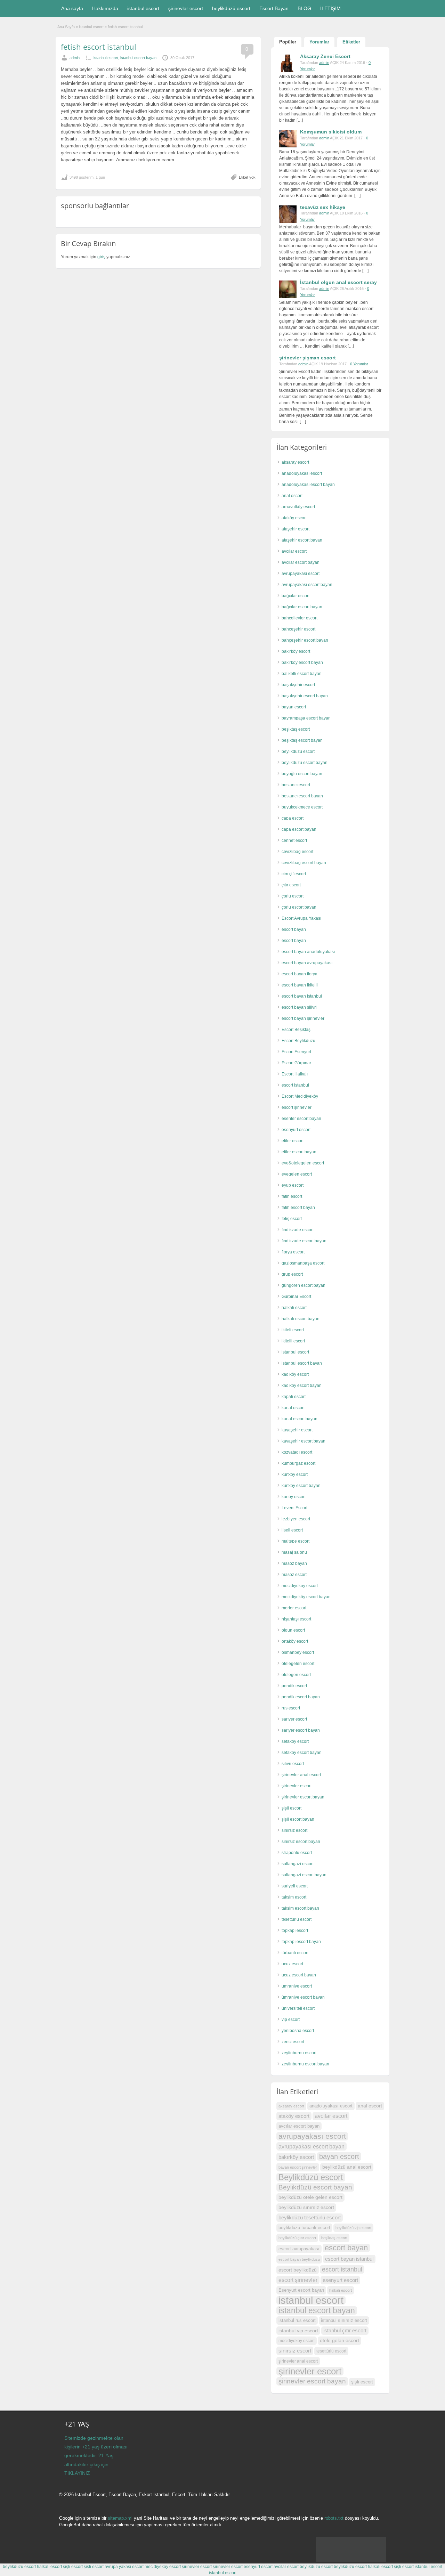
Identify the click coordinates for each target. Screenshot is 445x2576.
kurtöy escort (294, 1497)
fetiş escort (292, 1219)
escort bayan (294, 929)
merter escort (294, 1608)
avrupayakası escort (301, 574)
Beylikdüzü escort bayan (315, 2187)
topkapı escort (295, 1931)
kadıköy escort (295, 1374)
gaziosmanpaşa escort (303, 1263)
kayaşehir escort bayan (304, 1441)
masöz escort (294, 1575)
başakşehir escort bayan (305, 696)
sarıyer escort (294, 1719)
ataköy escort (294, 518)
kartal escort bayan (300, 1419)
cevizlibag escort (297, 852)
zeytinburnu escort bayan (305, 2064)
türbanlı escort (295, 1953)
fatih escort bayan (298, 1208)
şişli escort (292, 1808)
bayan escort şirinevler (298, 2167)
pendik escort (294, 1686)
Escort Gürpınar (296, 1063)
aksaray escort (295, 462)
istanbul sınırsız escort (344, 2320)
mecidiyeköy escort (300, 1586)
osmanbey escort (298, 1652)
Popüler (288, 42)
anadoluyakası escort (302, 473)
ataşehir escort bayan (302, 540)
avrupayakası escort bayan (307, 585)
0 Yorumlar (359, 364)
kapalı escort (294, 1397)
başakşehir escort (298, 685)
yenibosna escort (298, 2031)
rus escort (291, 1708)
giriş (101, 257)
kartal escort (293, 1408)
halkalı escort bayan (301, 1319)
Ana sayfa (72, 8)
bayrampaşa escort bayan (306, 718)
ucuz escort (292, 1964)
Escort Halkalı (295, 1074)
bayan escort (294, 707)
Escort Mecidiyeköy (300, 1096)
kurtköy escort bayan (301, 1486)
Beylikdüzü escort (311, 2177)
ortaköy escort (295, 1641)
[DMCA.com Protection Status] (351, 2560)
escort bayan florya (300, 974)
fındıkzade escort (298, 1230)
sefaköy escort (295, 1741)
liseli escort (292, 1530)
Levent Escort (294, 1508)
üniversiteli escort (298, 2008)
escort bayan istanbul (302, 996)
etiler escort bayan (299, 1152)
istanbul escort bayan (138, 58)
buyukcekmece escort (302, 807)
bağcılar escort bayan (302, 607)
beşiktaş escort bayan (302, 740)
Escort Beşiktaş (296, 1030)
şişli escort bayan (298, 1819)
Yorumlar (319, 42)
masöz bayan (294, 1563)
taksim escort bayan (300, 1908)
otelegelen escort (298, 1664)
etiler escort (293, 1141)
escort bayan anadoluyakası (308, 952)
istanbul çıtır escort (345, 2330)
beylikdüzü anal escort (347, 2167)
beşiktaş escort (296, 729)
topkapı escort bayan (301, 1942)
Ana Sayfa (66, 27)
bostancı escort (296, 785)
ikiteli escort (293, 1330)
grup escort (292, 1274)
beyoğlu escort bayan (302, 774)
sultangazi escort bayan (304, 1875)
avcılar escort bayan (301, 562)
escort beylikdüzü (298, 2270)
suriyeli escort (295, 1886)
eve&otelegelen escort (303, 1163)
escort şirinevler (297, 1107)
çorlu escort (293, 896)
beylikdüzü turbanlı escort (304, 2228)
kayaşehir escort (297, 1430)
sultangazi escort (298, 1864)
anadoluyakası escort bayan (308, 485)
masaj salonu (294, 1552)
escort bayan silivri (299, 1007)
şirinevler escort (186, 8)
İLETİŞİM (330, 8)
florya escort (293, 1252)
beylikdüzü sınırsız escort (306, 2207)
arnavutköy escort (298, 507)
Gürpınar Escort (296, 1297)
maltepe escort (296, 1541)
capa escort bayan (299, 829)
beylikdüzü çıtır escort (297, 2238)
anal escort (292, 496)
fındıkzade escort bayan (304, 1241)
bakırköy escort (296, 651)
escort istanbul (295, 1085)
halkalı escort (294, 1308)
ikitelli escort (293, 1341)
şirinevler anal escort (301, 1775)
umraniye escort (297, 1986)
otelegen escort (296, 1675)
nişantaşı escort (296, 1619)
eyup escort (293, 1185)
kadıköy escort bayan (302, 1385)
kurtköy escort (295, 1474)
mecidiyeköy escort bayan (306, 1597)
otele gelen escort (339, 2341)
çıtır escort (291, 885)
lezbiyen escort (296, 1519)
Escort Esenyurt (296, 1052)
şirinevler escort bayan (303, 1797)
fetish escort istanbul (99, 47)
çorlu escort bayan (299, 907)
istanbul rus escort (297, 2321)
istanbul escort (143, 8)
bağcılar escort (296, 596)
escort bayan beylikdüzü (299, 2259)
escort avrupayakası (299, 2249)
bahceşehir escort (298, 629)
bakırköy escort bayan (302, 663)
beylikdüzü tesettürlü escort (310, 2217)
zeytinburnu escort (299, 2053)
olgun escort (293, 1630)
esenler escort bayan (301, 1119)
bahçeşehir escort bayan (305, 640)
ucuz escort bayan (299, 1975)
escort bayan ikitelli (300, 985)
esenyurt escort (296, 1130)
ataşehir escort (296, 529)
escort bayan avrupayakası (307, 963)
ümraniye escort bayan (303, 1997)
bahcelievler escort (300, 618)
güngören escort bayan (304, 1285)
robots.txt (334, 2518)
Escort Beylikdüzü (298, 1041)
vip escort (291, 2020)
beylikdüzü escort (231, 8)
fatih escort (292, 1196)
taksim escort (294, 1897)
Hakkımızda (105, 8)
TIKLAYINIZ (77, 2473)
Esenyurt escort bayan (301, 2290)
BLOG (304, 8)
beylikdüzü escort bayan (305, 763)
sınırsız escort (294, 1830)
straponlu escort (297, 1853)
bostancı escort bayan (302, 796)
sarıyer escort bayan (301, 1730)
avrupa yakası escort (124, 2567)
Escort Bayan (274, 8)
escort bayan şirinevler (303, 1018)
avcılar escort (294, 551)
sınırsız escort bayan (301, 1842)
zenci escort (293, 2042)
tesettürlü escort (297, 1919)
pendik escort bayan (301, 1697)
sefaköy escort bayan (302, 1753)
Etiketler (351, 42)
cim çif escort (294, 874)
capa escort (293, 818)
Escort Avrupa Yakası (301, 918)
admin (75, 58)
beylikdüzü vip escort (353, 2228)
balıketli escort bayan (302, 674)
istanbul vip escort (298, 2331)
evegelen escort (297, 1174)
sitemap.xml (120, 2518)
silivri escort (293, 1764)
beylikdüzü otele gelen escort (310, 2197)
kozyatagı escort (297, 1452)
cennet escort (294, 840)
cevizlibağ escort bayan (304, 863)
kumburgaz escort (298, 1463)
